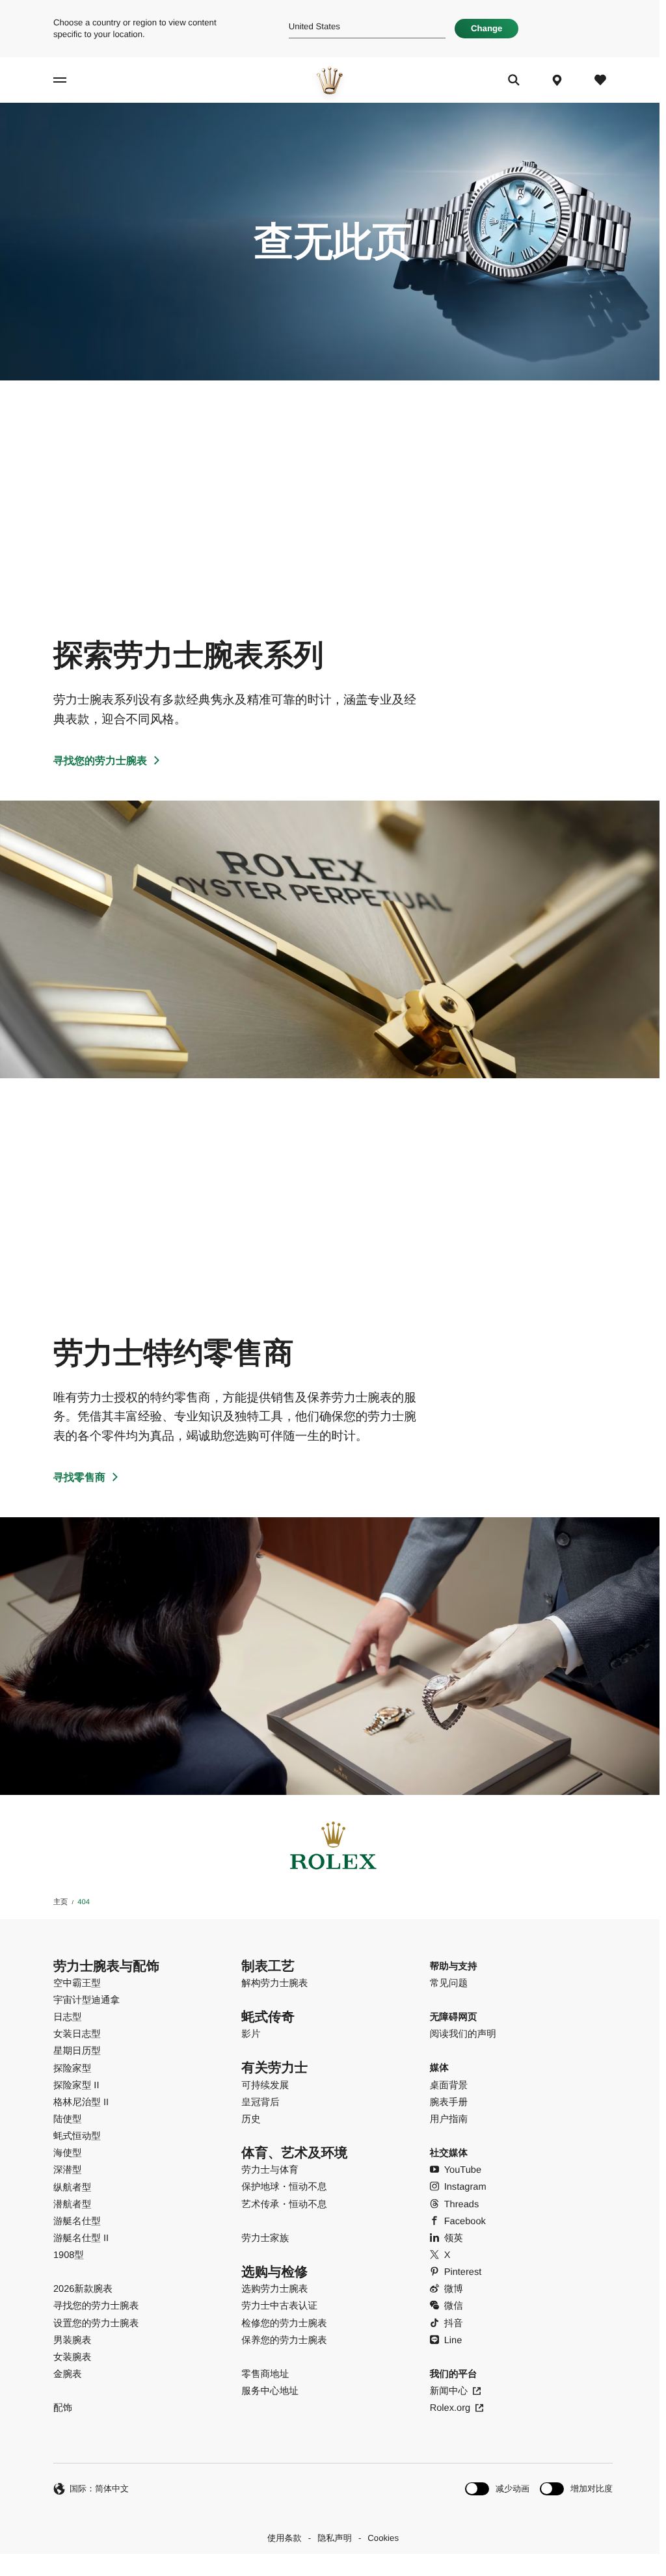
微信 (454, 2306)
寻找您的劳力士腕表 (100, 761)
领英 (454, 2238)
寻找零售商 (79, 1478)
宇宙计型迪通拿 (87, 2000)
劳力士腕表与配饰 (106, 1967)
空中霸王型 (77, 1984)
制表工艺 (268, 1967)
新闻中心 (449, 2391)
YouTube (463, 2170)
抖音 (454, 2324)
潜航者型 (72, 2205)
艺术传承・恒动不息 (284, 2205)
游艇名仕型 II (81, 2238)
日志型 (68, 2017)
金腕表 (68, 2374)
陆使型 (68, 2119)
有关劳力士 (274, 2068)
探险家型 (72, 2069)
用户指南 (449, 2119)
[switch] (497, 2489)
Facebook (465, 2222)
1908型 (69, 2255)
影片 (251, 2034)
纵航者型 (72, 2188)
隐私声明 (335, 2538)
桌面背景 (449, 2086)
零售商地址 (265, 2374)
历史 (251, 2119)
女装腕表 (72, 2357)
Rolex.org (450, 2408)
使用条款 (285, 2538)
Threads (462, 2205)
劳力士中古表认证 (279, 2306)
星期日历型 (77, 2051)
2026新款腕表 (83, 2289)
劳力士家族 (265, 2238)
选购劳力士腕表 (274, 2289)
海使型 (68, 2153)
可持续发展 (265, 2086)
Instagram (465, 2187)
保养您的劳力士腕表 (284, 2341)
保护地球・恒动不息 (284, 2187)
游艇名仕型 (77, 2222)
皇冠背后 (260, 2103)
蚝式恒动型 (77, 2136)
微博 (454, 2289)
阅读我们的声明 (463, 2034)
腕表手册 (449, 2103)
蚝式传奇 (268, 2017)
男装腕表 (72, 2341)
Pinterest (463, 2272)
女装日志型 (77, 2034)
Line (453, 2341)
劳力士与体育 (270, 2170)
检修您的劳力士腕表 (284, 2324)
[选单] (71, 80)
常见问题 (449, 1984)
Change (486, 28)
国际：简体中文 (99, 2489)
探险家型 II (76, 2086)
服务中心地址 (270, 2391)
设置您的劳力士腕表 (96, 2324)
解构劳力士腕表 (274, 1984)
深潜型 (68, 2170)
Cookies (383, 2538)
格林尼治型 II (81, 2103)
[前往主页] (330, 80)
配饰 (63, 2408)
